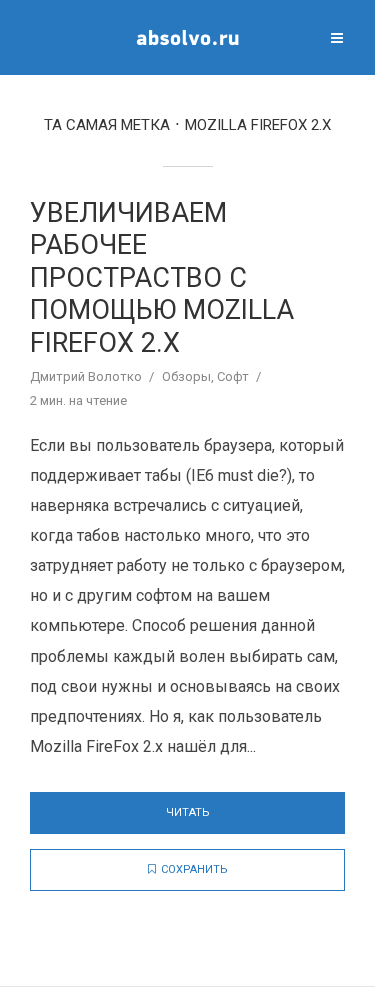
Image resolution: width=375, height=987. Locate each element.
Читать (188, 812)
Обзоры (186, 376)
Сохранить (194, 869)
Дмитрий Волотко (86, 376)
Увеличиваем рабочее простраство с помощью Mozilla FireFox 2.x (162, 278)
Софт (233, 376)
